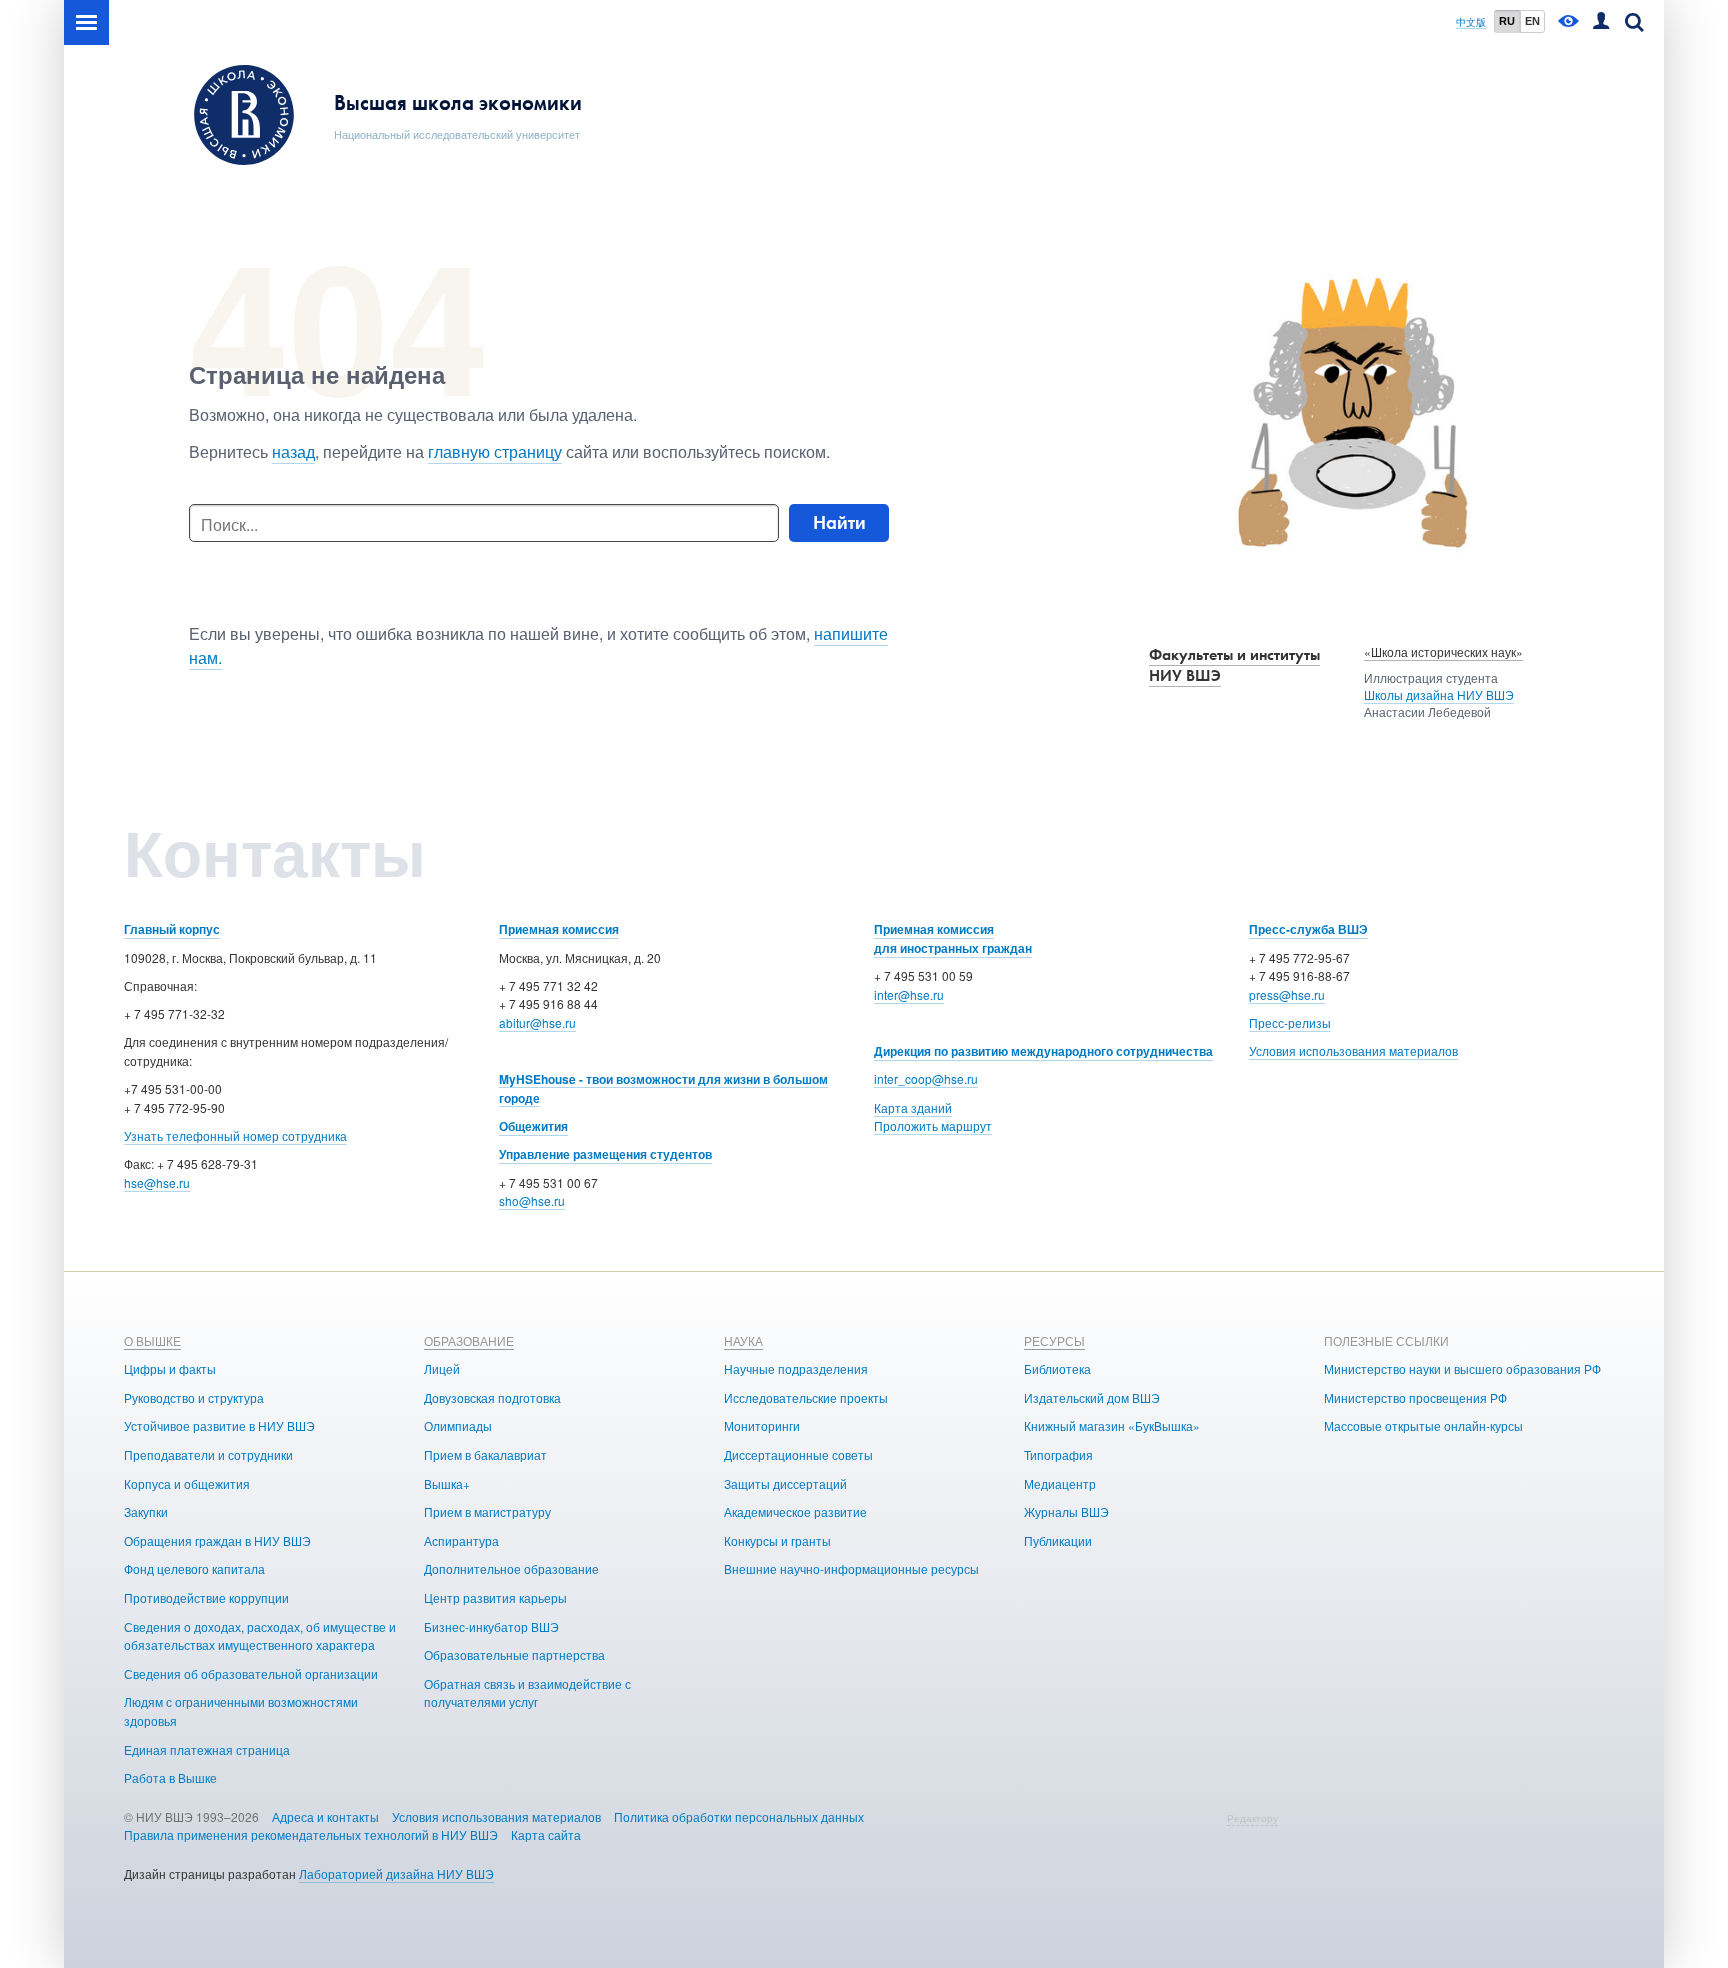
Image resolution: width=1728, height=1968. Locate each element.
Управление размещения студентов (605, 1154)
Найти (839, 522)
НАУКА (743, 1340)
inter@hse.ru (909, 994)
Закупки (146, 1511)
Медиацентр (1060, 1483)
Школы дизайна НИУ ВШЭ (1439, 694)
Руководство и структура (194, 1397)
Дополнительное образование (511, 1568)
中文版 (1471, 22)
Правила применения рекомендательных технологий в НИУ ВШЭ (311, 1834)
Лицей (442, 1368)
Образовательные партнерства (514, 1654)
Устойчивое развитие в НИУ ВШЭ (219, 1425)
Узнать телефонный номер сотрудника (235, 1135)
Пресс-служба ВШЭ (1308, 929)
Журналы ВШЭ (1066, 1511)
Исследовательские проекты (806, 1397)
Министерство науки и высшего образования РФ (1462, 1368)
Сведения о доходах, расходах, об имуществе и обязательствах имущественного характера (260, 1636)
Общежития (533, 1126)
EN (1532, 21)
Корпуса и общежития (187, 1483)
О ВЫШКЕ (152, 1340)
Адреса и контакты (325, 1816)
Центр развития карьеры (495, 1597)
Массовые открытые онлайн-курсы (1423, 1425)
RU (1507, 21)
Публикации (1058, 1540)
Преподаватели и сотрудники (208, 1454)
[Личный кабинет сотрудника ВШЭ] (1601, 22)
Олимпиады (458, 1425)
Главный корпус (172, 929)
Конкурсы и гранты (777, 1540)
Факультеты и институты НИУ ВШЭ (1234, 665)
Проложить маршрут (933, 1125)
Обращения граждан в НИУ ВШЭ (217, 1540)
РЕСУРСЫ (1054, 1340)
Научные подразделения (796, 1368)
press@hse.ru (1287, 994)
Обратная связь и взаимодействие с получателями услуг (527, 1693)
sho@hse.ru (532, 1200)
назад (293, 451)
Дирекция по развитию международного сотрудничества (1043, 1051)
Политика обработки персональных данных (739, 1816)
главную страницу (495, 451)
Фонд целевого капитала (194, 1568)
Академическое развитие (795, 1511)
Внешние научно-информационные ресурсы (851, 1568)
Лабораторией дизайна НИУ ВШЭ (396, 1873)
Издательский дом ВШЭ (1092, 1397)
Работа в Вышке (170, 1777)
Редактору (1252, 1818)
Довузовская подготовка (492, 1397)
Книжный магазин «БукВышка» (1112, 1425)
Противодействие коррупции (206, 1597)
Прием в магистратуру (487, 1511)
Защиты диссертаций (785, 1483)
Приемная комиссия (559, 929)
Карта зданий (913, 1107)
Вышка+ (447, 1483)
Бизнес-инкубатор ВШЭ (491, 1626)
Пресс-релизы (1290, 1022)
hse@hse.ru (157, 1182)
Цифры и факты (170, 1368)
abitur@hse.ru (537, 1022)
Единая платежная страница (207, 1749)
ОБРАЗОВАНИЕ (469, 1340)
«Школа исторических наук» (1443, 651)
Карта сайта (546, 1834)
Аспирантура (461, 1540)
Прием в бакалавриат (485, 1454)
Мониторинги (762, 1425)
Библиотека (1057, 1368)
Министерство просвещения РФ (1415, 1397)
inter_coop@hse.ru (926, 1078)
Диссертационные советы (798, 1454)
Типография (1058, 1454)
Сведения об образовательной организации (251, 1673)
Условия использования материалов (1353, 1050)
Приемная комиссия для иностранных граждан (953, 938)
